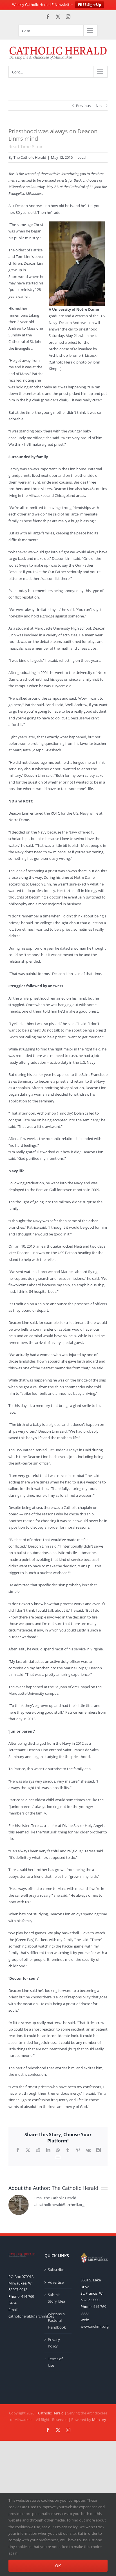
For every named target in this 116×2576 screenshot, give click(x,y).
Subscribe (56, 2270)
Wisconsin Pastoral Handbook (57, 2321)
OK (58, 2566)
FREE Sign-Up (90, 5)
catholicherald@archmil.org (31, 2316)
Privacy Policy (54, 2343)
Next (100, 106)
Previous (83, 106)
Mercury (99, 2420)
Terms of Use (55, 2362)
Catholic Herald (51, 2413)
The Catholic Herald (30, 157)
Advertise (56, 2282)
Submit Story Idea (56, 2298)
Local (82, 157)
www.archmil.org (95, 2326)
